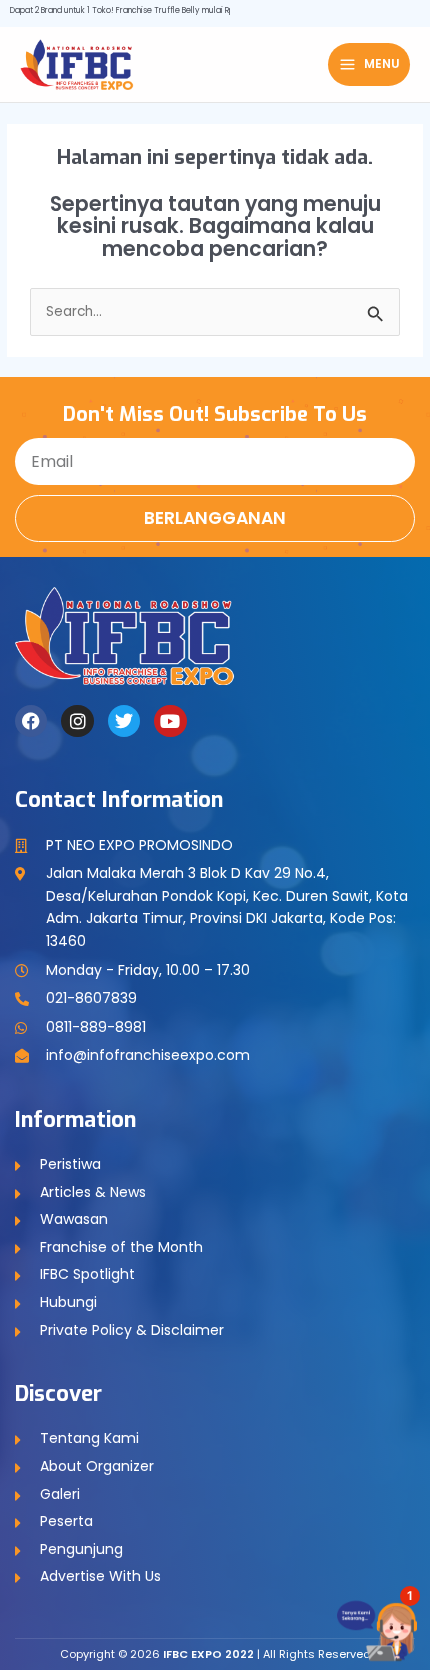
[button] (386, 1620)
